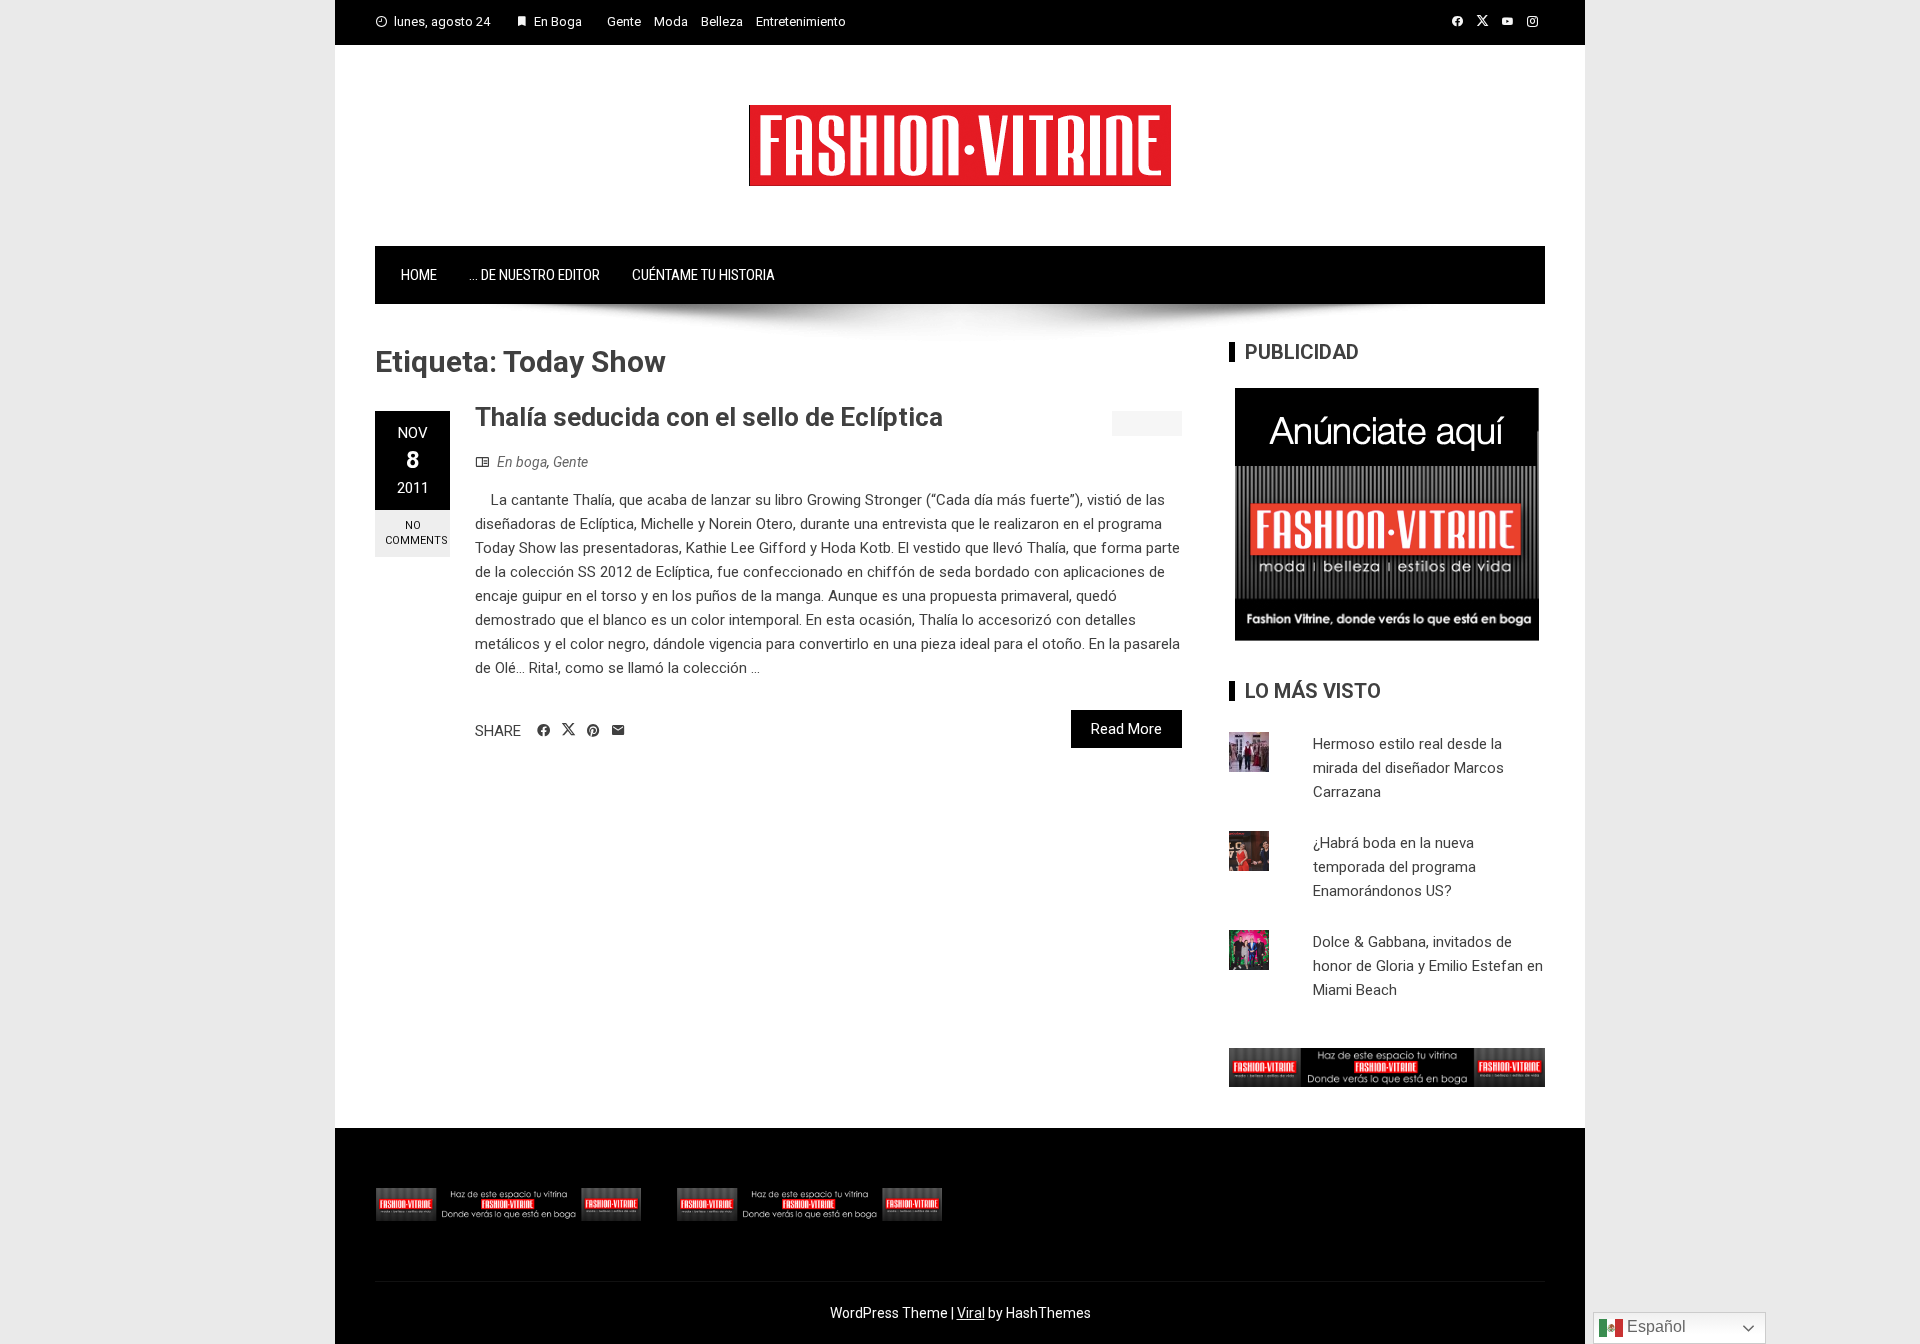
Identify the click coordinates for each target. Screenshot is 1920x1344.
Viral (971, 1313)
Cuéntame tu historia (703, 275)
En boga (522, 462)
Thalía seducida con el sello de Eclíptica (709, 417)
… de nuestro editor (534, 275)
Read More (1126, 729)
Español (1654, 1326)
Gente (624, 21)
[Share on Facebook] (543, 731)
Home (419, 275)
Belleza (722, 21)
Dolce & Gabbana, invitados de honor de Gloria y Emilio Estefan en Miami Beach (1428, 966)
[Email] (618, 731)
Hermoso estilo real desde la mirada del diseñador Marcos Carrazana (1408, 768)
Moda (671, 21)
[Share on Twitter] (568, 730)
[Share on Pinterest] (593, 731)
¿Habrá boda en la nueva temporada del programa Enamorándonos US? (1394, 867)
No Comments (416, 533)
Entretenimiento (801, 21)
